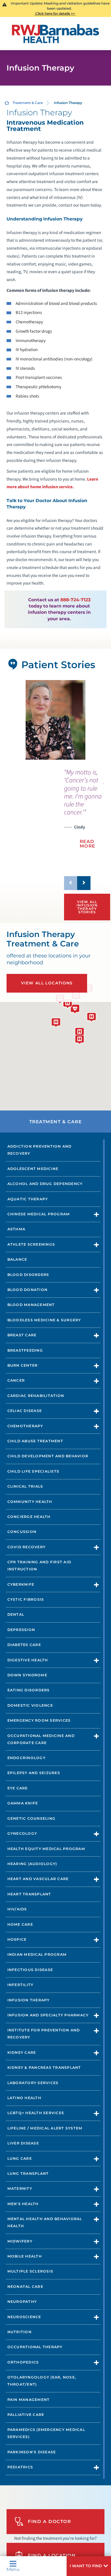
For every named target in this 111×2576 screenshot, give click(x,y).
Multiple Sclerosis (30, 2271)
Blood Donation (27, 1290)
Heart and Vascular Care (38, 1879)
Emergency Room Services (39, 1720)
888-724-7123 (75, 600)
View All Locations (47, 983)
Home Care (20, 1924)
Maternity (20, 2189)
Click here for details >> (55, 13)
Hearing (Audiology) (32, 1864)
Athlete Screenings (31, 1244)
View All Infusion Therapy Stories (87, 907)
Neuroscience (24, 2317)
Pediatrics (20, 2467)
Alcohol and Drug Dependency (45, 1184)
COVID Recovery (26, 1547)
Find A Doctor (49, 2521)
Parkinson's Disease (32, 2452)
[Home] (55, 34)
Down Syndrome (27, 1675)
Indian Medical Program (37, 1954)
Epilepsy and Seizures (34, 1773)
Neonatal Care (25, 2287)
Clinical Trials (25, 1486)
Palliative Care (26, 2415)
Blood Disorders (28, 1275)
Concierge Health (29, 1517)
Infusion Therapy (29, 2000)
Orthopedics (23, 2362)
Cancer (16, 1380)
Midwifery (20, 2241)
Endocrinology (26, 1758)
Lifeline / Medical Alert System (45, 2128)
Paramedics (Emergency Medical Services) (46, 2433)
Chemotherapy (25, 1426)
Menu (13, 2569)
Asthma (17, 1229)
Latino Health (24, 2098)
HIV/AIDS (17, 1909)
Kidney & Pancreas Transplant (44, 2068)
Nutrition (19, 2332)
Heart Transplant (29, 1894)
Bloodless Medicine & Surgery (44, 1320)
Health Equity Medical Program (46, 1849)
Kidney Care (22, 2052)
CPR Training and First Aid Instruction (39, 1566)
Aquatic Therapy (28, 1199)
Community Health (30, 1502)
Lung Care (20, 2158)
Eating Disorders (29, 1690)
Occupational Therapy (35, 2347)
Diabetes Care (24, 1645)
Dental (16, 1614)
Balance (17, 1259)
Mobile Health (25, 2256)
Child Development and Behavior (48, 1456)
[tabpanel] (56, 720)
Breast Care (22, 1335)
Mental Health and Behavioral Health (45, 2222)
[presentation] (84, 812)
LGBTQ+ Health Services (36, 2113)
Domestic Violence (30, 1705)
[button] (89, 2566)
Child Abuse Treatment (35, 1441)
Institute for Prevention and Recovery (44, 2034)
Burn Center (23, 1365)
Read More (88, 844)
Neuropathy (22, 2302)
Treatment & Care (28, 103)
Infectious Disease (30, 1970)
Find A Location (52, 2555)
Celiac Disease (25, 1411)
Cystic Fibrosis (26, 1599)
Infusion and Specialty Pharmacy (48, 2015)
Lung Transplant (28, 2173)
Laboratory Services (33, 2083)
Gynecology (22, 1833)
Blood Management (31, 1305)
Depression (21, 1630)
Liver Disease (23, 2143)
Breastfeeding (25, 1350)
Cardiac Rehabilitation (36, 1396)
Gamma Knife (23, 1803)
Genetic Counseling (31, 1818)
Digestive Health (28, 1660)
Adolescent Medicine (33, 1169)
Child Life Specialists (33, 1471)
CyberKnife (21, 1584)
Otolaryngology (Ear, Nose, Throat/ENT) (42, 2381)
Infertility (20, 1985)
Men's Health (23, 2204)
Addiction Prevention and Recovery (40, 1150)
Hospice (17, 1939)
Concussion (22, 1532)
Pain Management (29, 2400)
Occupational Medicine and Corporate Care (41, 1739)
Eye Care (18, 1788)
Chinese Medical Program (39, 1214)
